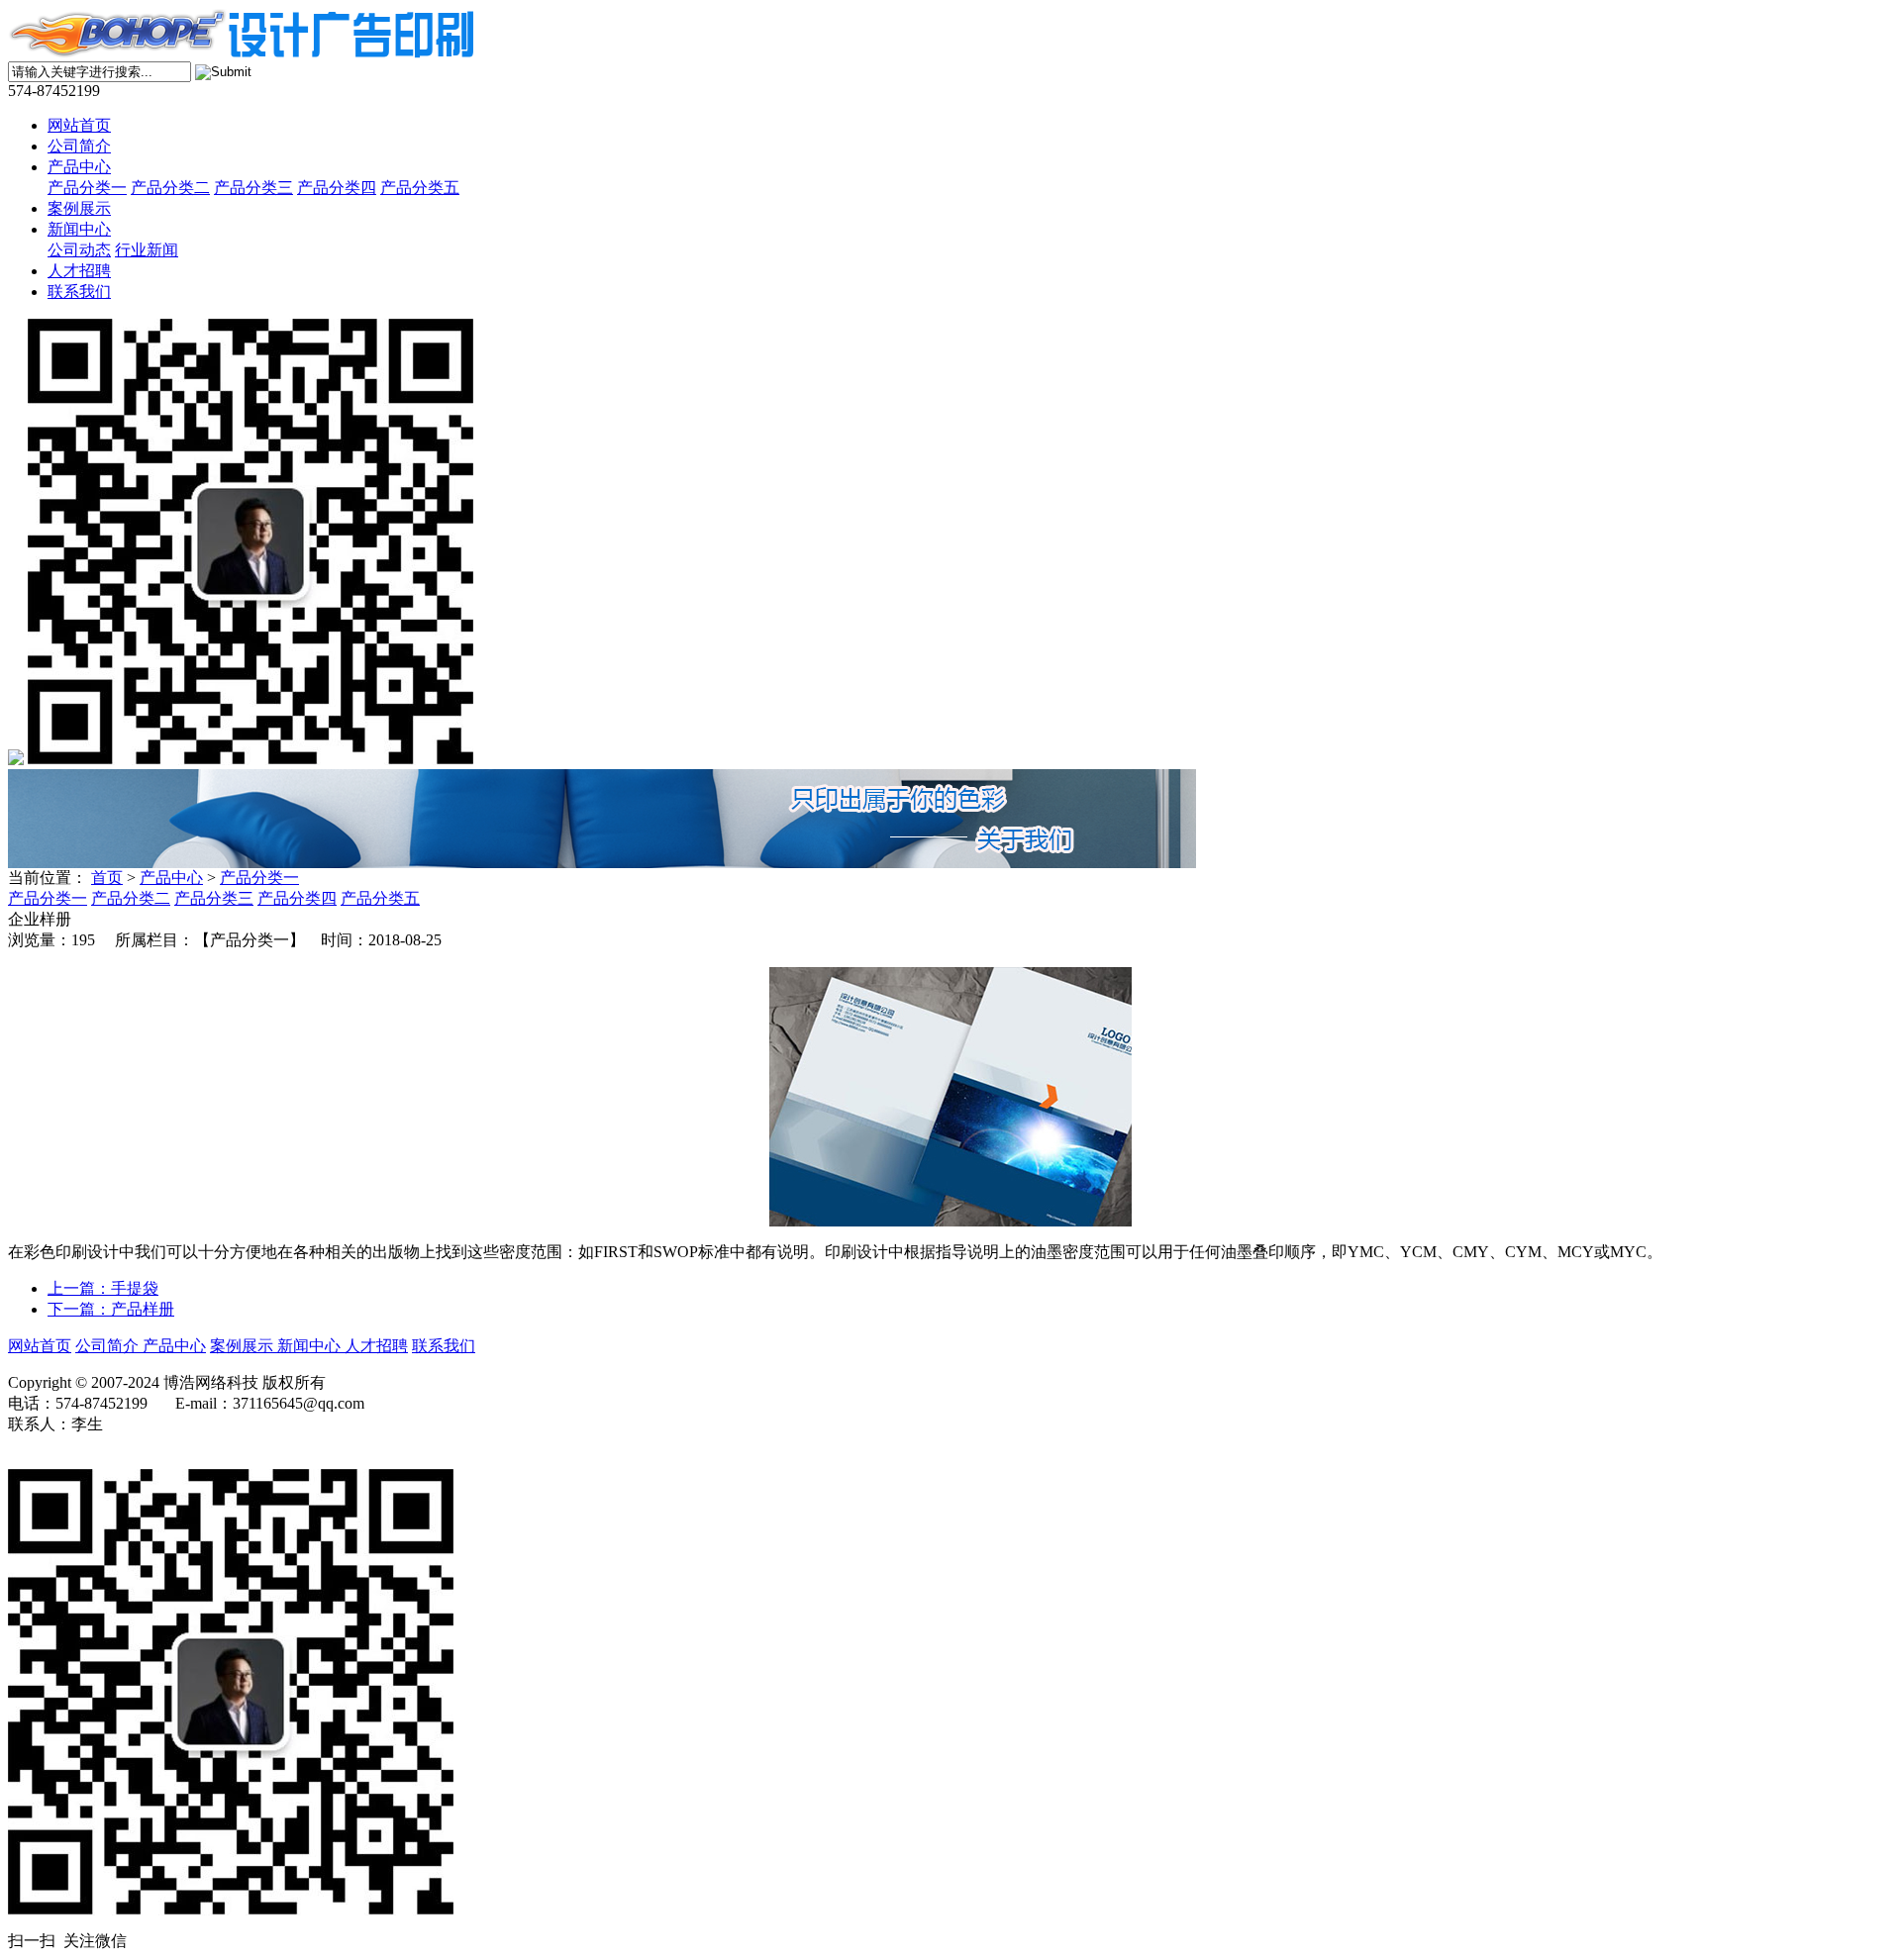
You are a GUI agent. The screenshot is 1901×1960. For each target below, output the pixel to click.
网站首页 (79, 125)
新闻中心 (79, 229)
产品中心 (79, 167)
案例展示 (79, 208)
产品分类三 (253, 188)
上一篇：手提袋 (103, 1288)
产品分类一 (87, 188)
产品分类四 (337, 188)
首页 (107, 878)
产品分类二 (170, 188)
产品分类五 (420, 188)
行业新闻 (147, 250)
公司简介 (79, 146)
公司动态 (79, 250)
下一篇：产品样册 (111, 1309)
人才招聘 (79, 271)
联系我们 (79, 292)
